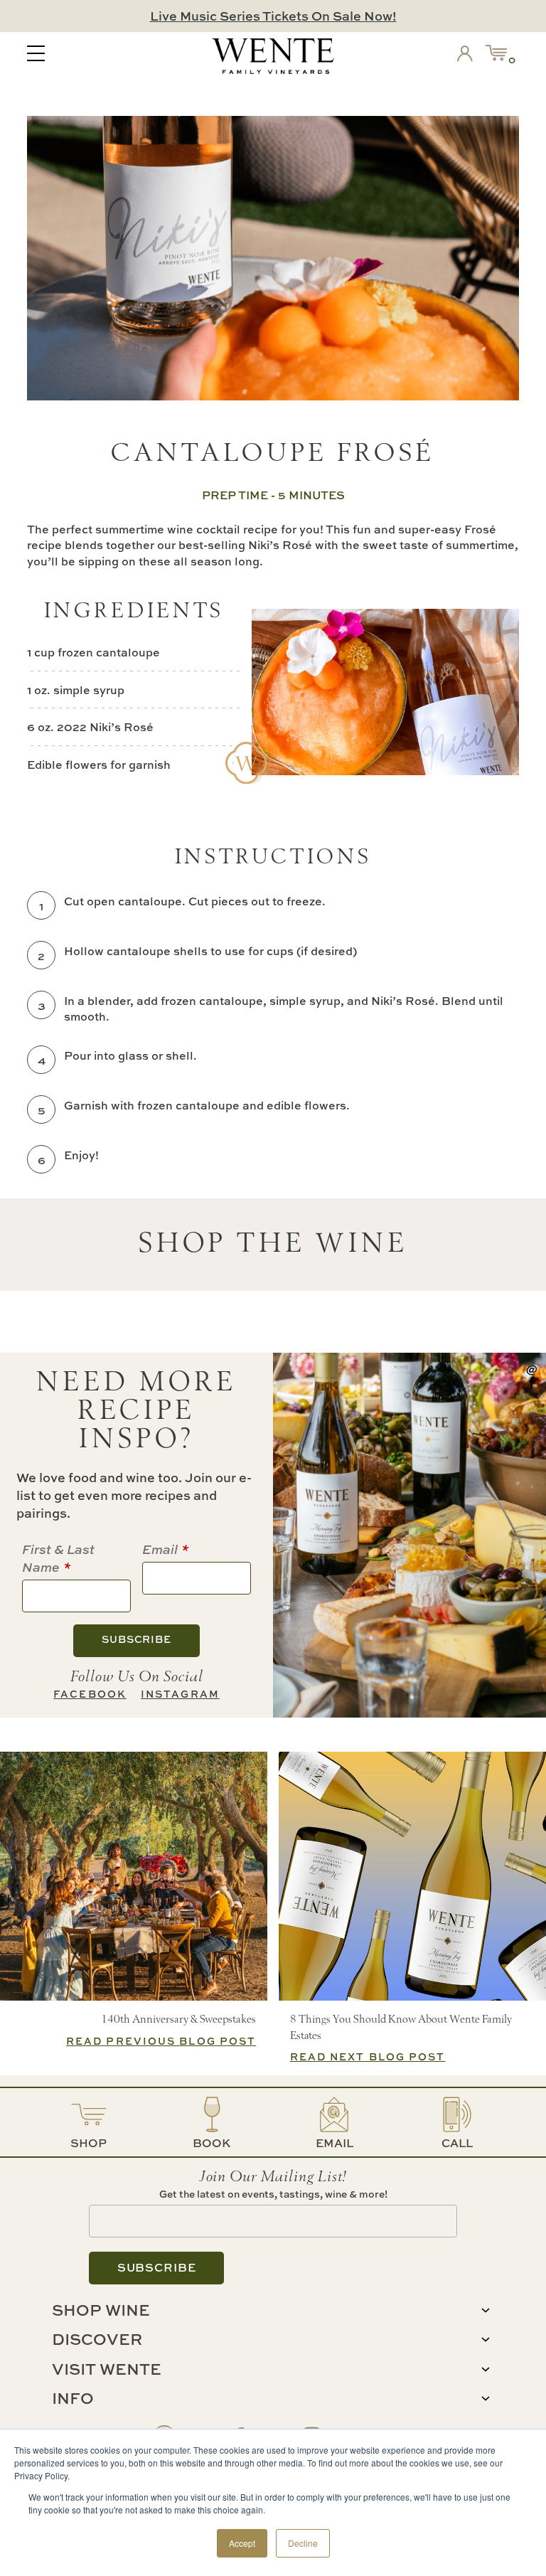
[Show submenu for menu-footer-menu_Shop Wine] (486, 2310)
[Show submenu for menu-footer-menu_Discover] (486, 2340)
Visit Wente (107, 2369)
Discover (97, 2339)
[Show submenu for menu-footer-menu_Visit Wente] (486, 2369)
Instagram (180, 1694)
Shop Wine (101, 2310)
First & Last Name (58, 1558)
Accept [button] (242, 2543)
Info (73, 2398)
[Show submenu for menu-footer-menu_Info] (486, 2399)
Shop (89, 2143)
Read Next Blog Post (368, 2056)
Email (160, 1549)
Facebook (90, 1694)
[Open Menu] (36, 55)
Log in (468, 56)
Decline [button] (303, 2543)
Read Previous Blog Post (161, 2041)
